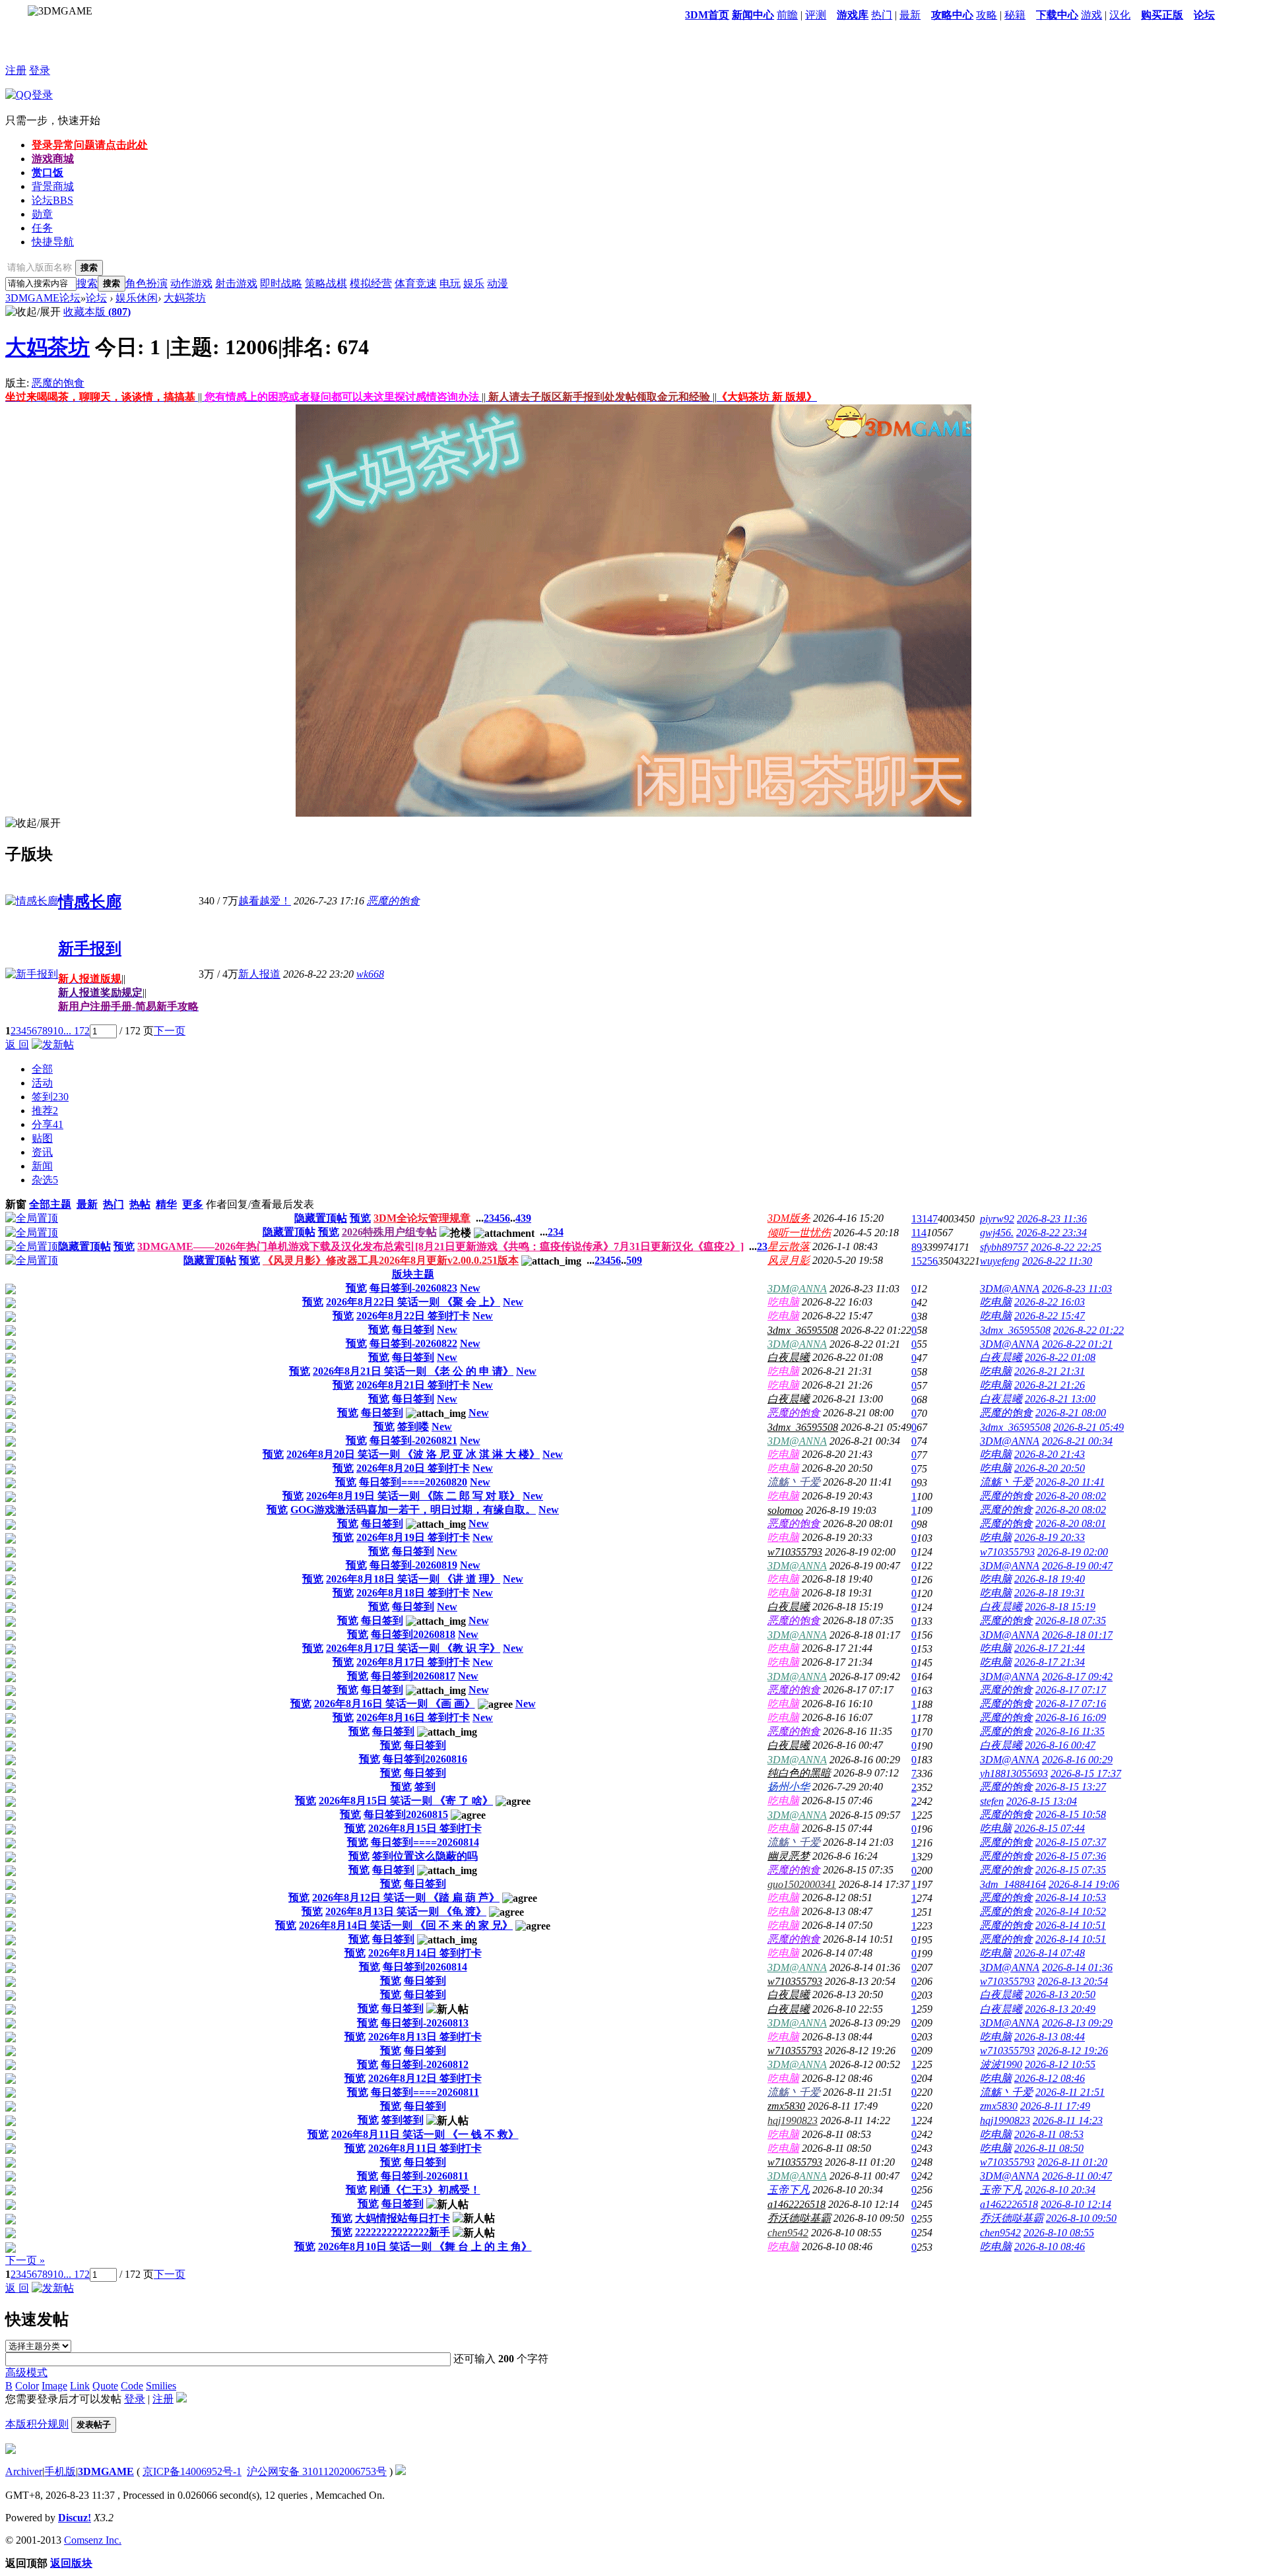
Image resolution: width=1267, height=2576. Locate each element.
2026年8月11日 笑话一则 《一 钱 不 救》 (425, 2134)
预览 (360, 1218)
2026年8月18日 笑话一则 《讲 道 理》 (413, 1579)
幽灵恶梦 (789, 1856)
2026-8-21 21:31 (1050, 1371)
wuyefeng (1000, 1261)
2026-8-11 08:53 (1049, 2134)
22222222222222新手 (403, 2232)
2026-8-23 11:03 (1077, 1289)
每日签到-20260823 (413, 1288)
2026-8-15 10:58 (1071, 1814)
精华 (166, 1204)
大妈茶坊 (185, 298)
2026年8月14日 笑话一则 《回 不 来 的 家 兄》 (406, 1925)
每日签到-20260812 (425, 2064)
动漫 (498, 283)
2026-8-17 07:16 (1071, 1704)
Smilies (161, 2386)
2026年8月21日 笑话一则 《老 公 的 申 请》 (413, 1371)
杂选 (45, 1180)
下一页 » (25, 2260)
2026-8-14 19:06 (1084, 1884)
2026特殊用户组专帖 (389, 1232)
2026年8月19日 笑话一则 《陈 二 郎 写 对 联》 (413, 1496)
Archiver (24, 2471)
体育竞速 (416, 283)
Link (80, 2386)
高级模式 (26, 2372)
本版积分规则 (37, 2424)
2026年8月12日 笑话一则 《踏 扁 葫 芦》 (406, 1898)
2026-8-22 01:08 (1060, 1357)
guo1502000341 (802, 1884)
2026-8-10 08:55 (1059, 2233)
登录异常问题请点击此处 (90, 145)
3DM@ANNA (797, 1289)
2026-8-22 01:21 (1077, 1344)
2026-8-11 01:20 (1072, 2162)
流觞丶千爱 (794, 1482)
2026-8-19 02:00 (1073, 1552)
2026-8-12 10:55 (1060, 2064)
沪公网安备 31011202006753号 (317, 2471)
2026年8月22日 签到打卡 (413, 1316)
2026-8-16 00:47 (1060, 1745)
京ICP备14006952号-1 (192, 2471)
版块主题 (413, 1274)
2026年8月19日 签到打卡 (413, 1537)
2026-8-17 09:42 (1077, 1677)
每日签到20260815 (406, 1814)
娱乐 (474, 283)
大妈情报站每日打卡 (403, 2218)
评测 (816, 15)
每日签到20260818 (413, 1634)
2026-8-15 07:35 (1071, 1870)
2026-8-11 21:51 (1070, 2092)
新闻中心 (753, 15)
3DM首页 (707, 15)
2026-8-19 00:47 (1077, 1566)
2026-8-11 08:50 (1049, 2148)
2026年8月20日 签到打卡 (413, 1468)
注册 (16, 70)
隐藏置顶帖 (321, 1218)
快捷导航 (53, 242)
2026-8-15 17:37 (1086, 1774)
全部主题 (50, 1204)
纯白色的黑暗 (799, 1773)
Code (132, 2386)
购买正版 (1162, 15)
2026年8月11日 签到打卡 (425, 2148)
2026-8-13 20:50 (1060, 1995)
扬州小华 (789, 1787)
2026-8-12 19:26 (1073, 2051)
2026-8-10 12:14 (1076, 2204)
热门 (882, 15)
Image (54, 2386)
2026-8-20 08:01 (1071, 1524)
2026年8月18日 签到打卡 (413, 1593)
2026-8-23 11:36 (1052, 1219)
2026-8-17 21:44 (1050, 1648)
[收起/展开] (33, 312)
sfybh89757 (1004, 1247)
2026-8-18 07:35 (1071, 1620)
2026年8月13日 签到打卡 (425, 2037)
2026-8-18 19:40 (1050, 1579)
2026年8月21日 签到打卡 (413, 1385)
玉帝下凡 (789, 2190)
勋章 (42, 214)
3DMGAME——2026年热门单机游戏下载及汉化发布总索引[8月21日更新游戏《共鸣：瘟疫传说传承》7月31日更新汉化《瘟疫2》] (440, 1246)
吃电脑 (783, 1302)
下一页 (170, 1031)
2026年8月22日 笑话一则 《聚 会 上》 (413, 1302)
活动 (42, 1083)
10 (58, 1031)
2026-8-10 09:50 (1081, 2218)
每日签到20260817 (413, 1676)
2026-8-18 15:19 (1060, 1607)
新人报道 (259, 974)
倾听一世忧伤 (799, 1233)
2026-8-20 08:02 (1071, 1496)
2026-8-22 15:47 (1050, 1316)
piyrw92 (997, 1219)
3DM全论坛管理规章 (422, 1218)
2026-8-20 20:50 (1050, 1468)
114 (919, 1233)
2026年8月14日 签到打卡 (425, 1953)
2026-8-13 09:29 (1077, 2023)
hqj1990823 (793, 2120)
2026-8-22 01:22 (1088, 1330)
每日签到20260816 (425, 1759)
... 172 (77, 1031)
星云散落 (789, 1246)
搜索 (87, 283)
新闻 (42, 1166)
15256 (925, 1261)
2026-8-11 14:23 (1068, 2120)
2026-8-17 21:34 (1050, 1662)
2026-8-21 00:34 (1077, 1441)
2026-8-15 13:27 (1071, 1787)
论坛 (1204, 15)
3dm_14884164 (1013, 1884)
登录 (40, 70)
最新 (910, 15)
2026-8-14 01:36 (1077, 1967)
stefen (992, 1801)
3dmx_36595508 (803, 1330)
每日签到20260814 (425, 1967)
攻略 (987, 15)
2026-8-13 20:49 (1060, 2009)
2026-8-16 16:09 (1071, 1717)
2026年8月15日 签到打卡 (425, 1828)
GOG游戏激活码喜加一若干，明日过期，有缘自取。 (413, 1510)
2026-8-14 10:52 (1071, 1911)
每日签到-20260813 (425, 2023)
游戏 (1091, 15)
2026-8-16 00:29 (1077, 1760)
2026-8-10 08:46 (1050, 2246)
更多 (193, 1204)
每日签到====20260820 (413, 1482)
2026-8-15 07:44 (1050, 1828)
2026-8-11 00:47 (1077, 2176)
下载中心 (1057, 15)
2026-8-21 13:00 (1060, 1399)
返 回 (17, 1045)
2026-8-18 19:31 (1050, 1593)
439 (523, 1218)
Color (27, 2386)
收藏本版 (97, 312)
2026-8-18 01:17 (1077, 1635)
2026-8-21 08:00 (1071, 1413)
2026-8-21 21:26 (1050, 1385)
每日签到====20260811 (425, 2092)
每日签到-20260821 (413, 1440)
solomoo (785, 1510)
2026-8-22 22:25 (1066, 1247)
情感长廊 (90, 902)
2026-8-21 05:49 (1088, 1427)
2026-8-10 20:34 (1060, 2190)
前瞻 (787, 15)
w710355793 (795, 1552)
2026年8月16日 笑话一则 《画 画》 (395, 1704)
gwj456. (997, 1233)
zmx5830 (786, 2106)
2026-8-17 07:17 (1071, 1690)
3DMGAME (106, 2471)
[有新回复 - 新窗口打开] (11, 1291)
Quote (105, 2386)
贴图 (42, 1138)
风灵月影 (789, 1260)
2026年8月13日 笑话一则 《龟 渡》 (406, 1911)
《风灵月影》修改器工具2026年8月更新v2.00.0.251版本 (391, 1260)
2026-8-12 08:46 (1050, 2078)
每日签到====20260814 (425, 1842)
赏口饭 (48, 173)
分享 (48, 1124)
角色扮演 (146, 283)
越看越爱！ (265, 901)
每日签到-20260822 (413, 1343)
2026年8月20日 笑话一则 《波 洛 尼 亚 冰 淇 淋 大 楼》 (413, 1454)
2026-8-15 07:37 (1071, 1842)
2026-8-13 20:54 (1073, 1981)
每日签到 (413, 1330)
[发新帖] (53, 1045)
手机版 (60, 2471)
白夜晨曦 (789, 1357)
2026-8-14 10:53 (1071, 1898)
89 (917, 1247)
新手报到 (90, 949)
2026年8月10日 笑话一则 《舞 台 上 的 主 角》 (425, 2246)
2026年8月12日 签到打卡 (425, 2078)
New (470, 1288)
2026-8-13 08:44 (1050, 2037)
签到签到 (403, 2120)
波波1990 (1001, 2064)
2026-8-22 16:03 (1050, 1302)
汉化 (1120, 15)
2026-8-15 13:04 (1042, 1801)
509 (634, 1260)
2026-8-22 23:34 (1052, 1233)
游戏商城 (53, 159)
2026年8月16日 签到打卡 (413, 1717)
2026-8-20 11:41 (1070, 1482)
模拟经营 (371, 283)
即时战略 (281, 283)
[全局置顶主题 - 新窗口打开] (32, 1218)
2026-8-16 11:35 (1070, 1731)
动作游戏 (191, 283)
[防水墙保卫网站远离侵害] (401, 2471)
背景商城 (53, 186)
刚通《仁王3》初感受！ (425, 2190)
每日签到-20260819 (413, 1565)
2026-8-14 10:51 (1071, 1925)
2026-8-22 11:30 (1057, 1261)
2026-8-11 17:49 (1055, 2106)
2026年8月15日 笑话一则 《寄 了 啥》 (406, 1801)
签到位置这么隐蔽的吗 (425, 1856)
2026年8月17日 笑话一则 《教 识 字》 (413, 1648)
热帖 (140, 1204)
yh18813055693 (1014, 1774)
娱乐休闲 (137, 298)
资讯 (42, 1152)
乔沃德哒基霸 (799, 2218)
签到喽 (413, 1427)
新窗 (16, 1204)
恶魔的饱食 (58, 383)
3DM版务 (789, 1218)
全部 (42, 1069)
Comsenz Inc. (93, 2540)
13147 (925, 1219)
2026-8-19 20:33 (1050, 1537)
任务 (42, 228)
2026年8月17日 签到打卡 (413, 1662)
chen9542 (788, 2233)
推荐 (45, 1111)
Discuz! (75, 2518)
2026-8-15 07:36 (1071, 1856)
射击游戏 (236, 283)
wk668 (370, 974)
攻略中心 (952, 15)
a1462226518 (796, 2204)
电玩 (450, 283)
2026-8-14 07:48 (1050, 1953)
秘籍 (1015, 15)
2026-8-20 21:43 (1050, 1454)
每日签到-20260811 (425, 2176)
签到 (50, 1097)
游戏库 (853, 15)
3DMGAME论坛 (43, 298)
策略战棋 (326, 283)
